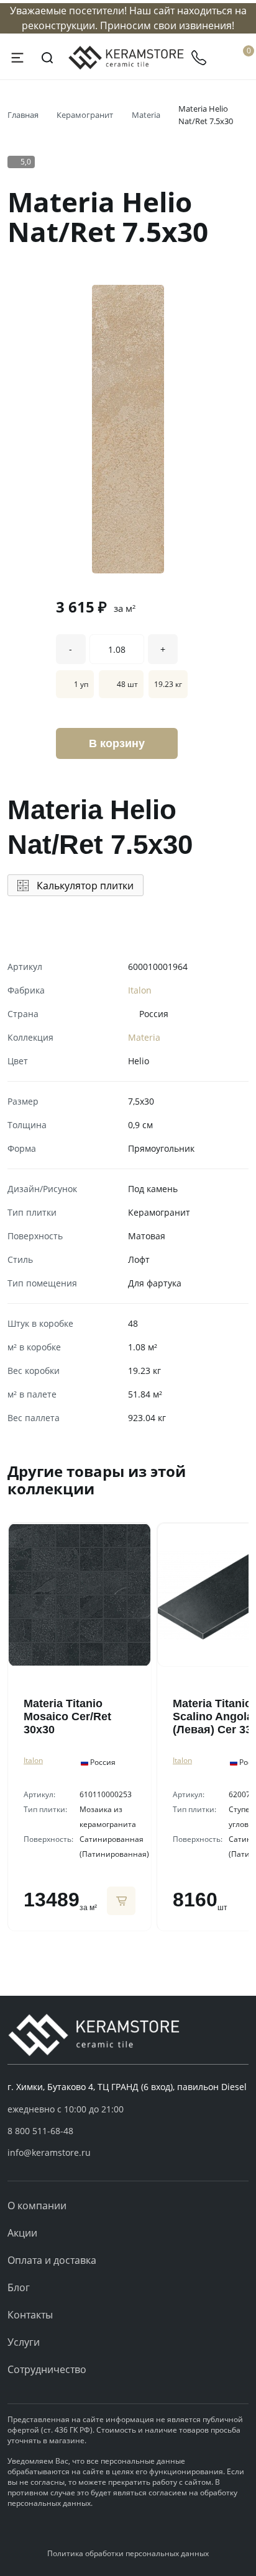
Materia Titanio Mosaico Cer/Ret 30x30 (67, 1717)
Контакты (30, 2315)
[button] (128, 2131)
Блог (19, 2287)
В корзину (117, 743)
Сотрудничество (47, 2369)
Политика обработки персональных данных (128, 2553)
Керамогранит (85, 115)
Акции (22, 2233)
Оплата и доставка (52, 2260)
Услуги (24, 2342)
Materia (146, 115)
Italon (140, 990)
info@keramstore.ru (49, 2152)
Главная (23, 115)
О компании (37, 2206)
